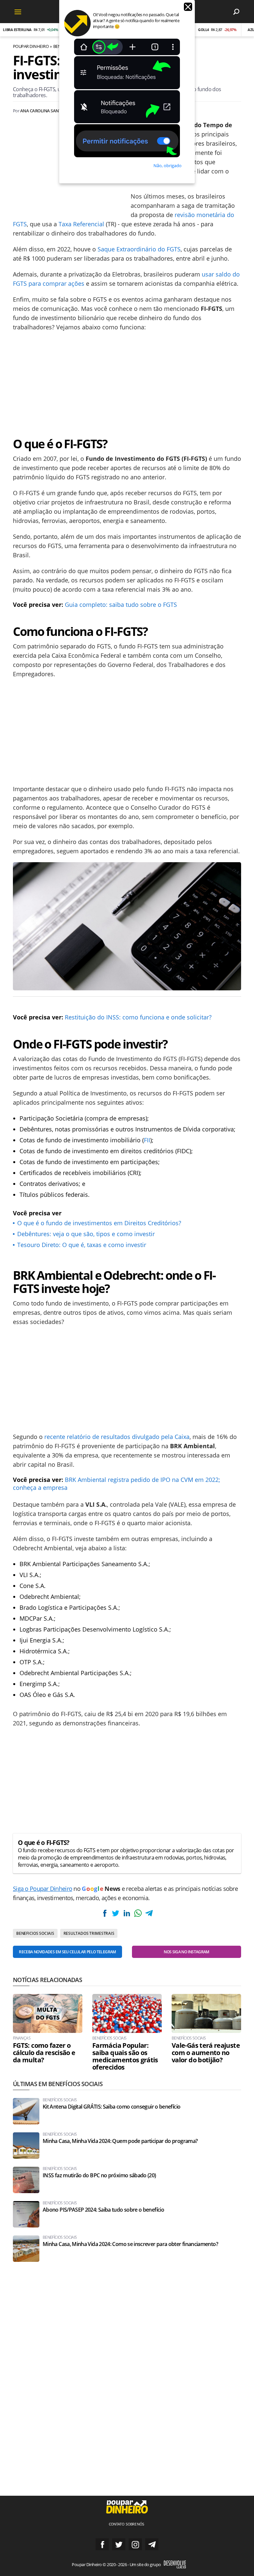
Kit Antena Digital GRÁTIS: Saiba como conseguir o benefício (111, 2107)
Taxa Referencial (81, 224)
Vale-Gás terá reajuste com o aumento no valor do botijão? (206, 2053)
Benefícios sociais (109, 2038)
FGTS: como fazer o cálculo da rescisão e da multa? (44, 2053)
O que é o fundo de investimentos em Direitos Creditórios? (99, 1223)
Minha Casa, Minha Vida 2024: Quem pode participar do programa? (120, 2141)
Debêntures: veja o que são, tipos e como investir (86, 1234)
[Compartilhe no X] (116, 1913)
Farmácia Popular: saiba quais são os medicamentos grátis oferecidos (125, 2056)
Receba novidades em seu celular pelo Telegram (67, 1952)
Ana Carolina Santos (43, 111)
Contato (117, 2524)
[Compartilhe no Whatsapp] (138, 1913)
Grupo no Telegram (152, 2544)
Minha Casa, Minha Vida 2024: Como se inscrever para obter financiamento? (130, 2244)
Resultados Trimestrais (89, 1933)
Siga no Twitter (119, 2544)
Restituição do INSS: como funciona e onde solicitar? (138, 1017)
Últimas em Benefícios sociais (58, 2084)
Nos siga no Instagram (187, 1952)
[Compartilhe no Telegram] (149, 1913)
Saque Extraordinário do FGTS (139, 249)
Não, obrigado (168, 166)
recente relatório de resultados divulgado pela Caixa (117, 1437)
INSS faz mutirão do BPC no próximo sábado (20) (99, 2175)
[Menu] (18, 12)
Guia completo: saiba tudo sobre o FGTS (121, 605)
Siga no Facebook (102, 2544)
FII (147, 1140)
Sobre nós (135, 2524)
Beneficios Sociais (35, 1933)
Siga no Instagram (135, 2544)
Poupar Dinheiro (31, 46)
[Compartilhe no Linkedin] (127, 1913)
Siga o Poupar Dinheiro (42, 1889)
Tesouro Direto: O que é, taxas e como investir (82, 1245)
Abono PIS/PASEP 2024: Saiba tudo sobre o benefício (103, 2210)
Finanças (22, 2038)
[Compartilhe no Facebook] (105, 1913)
